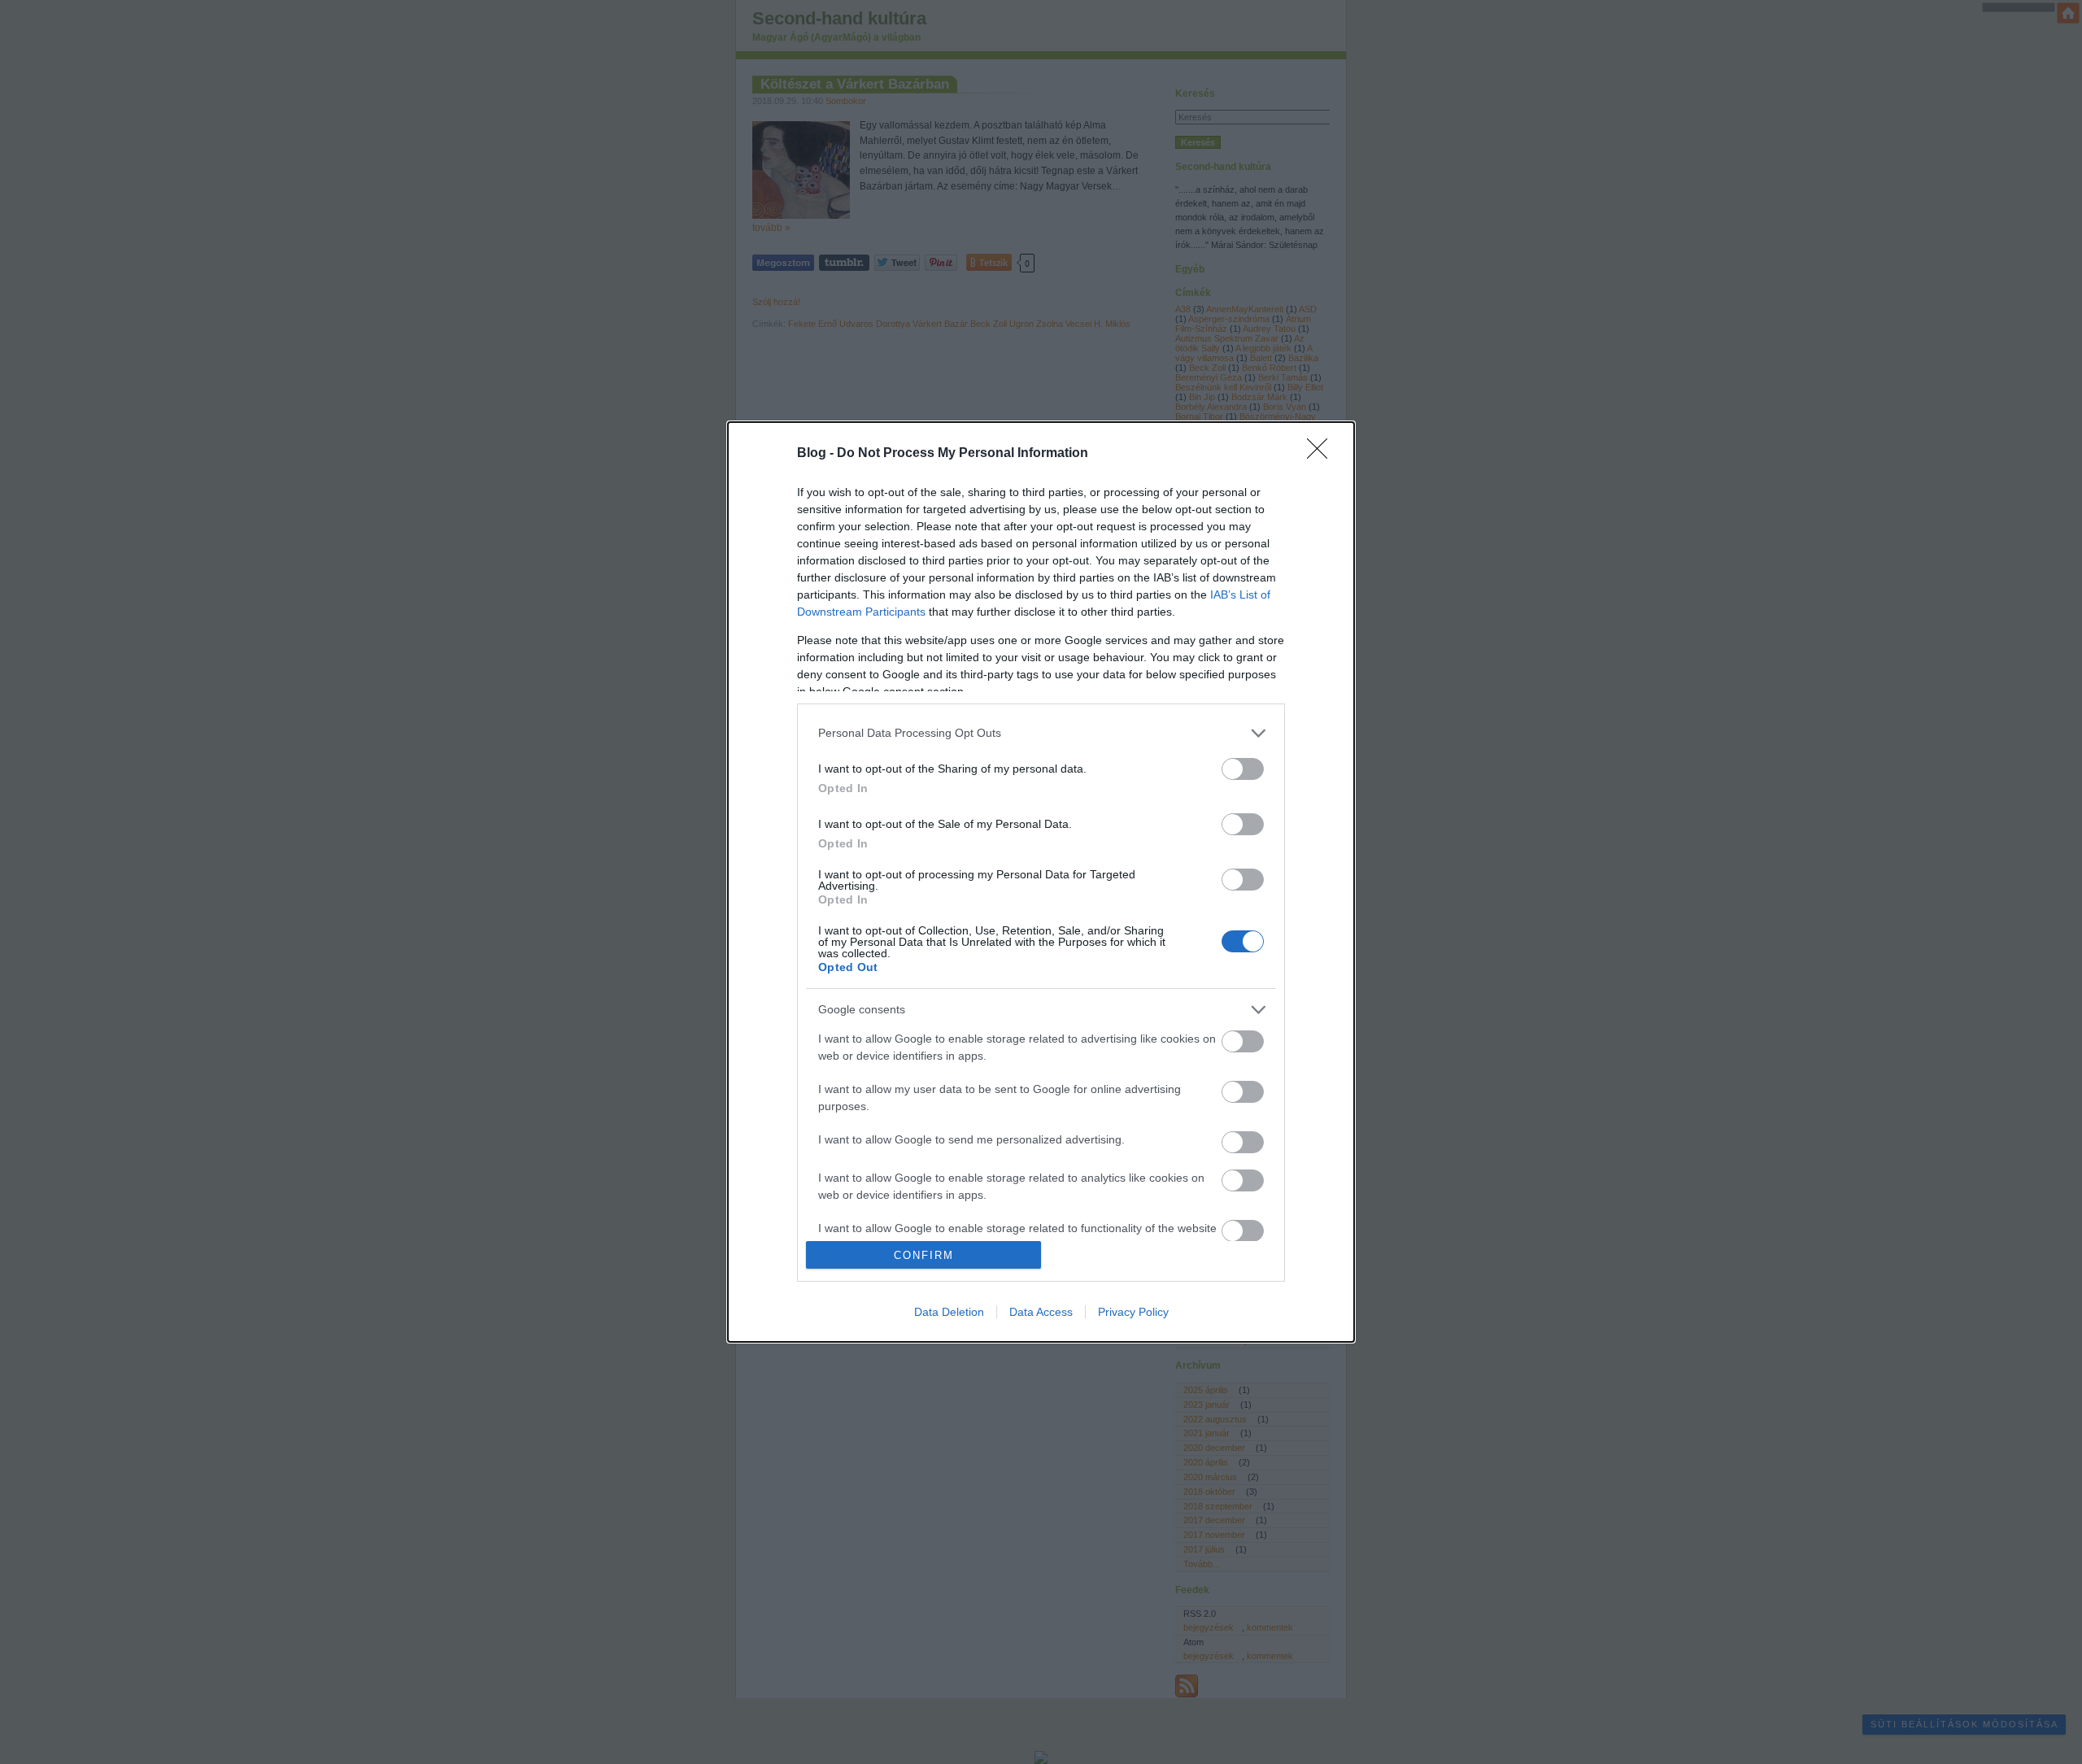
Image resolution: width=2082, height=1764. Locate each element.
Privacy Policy (1133, 1312)
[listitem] (1041, 733)
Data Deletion (949, 1312)
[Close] (1322, 454)
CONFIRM (924, 1255)
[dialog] (1041, 882)
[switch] (1243, 769)
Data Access (1041, 1312)
